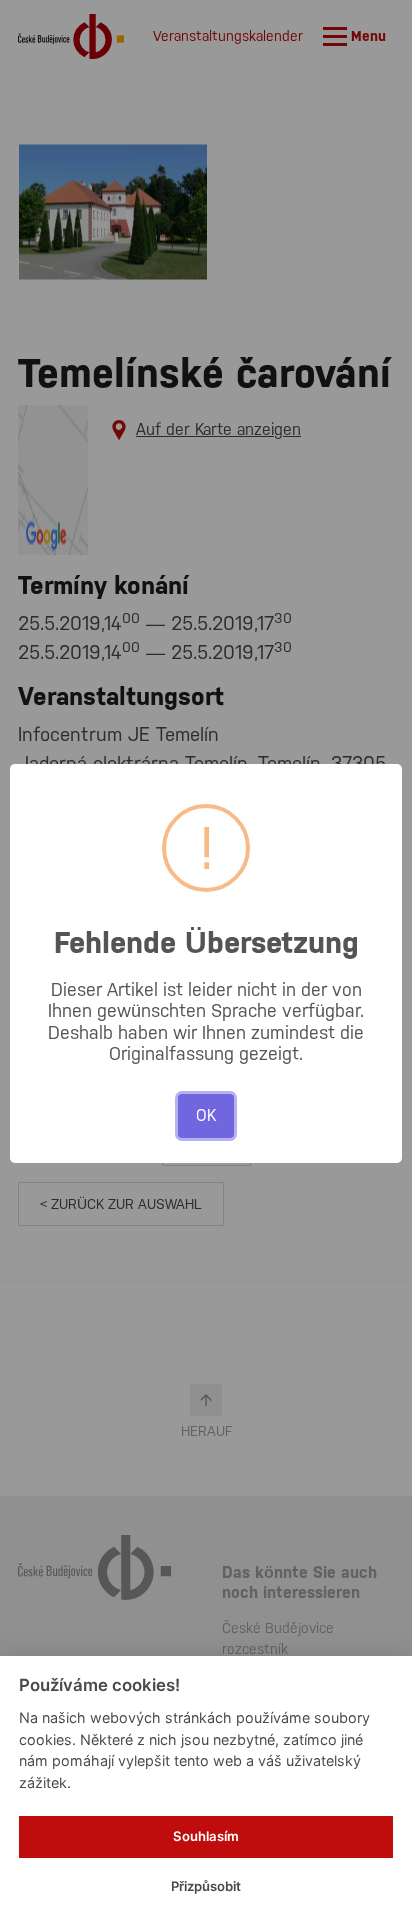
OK (206, 1115)
